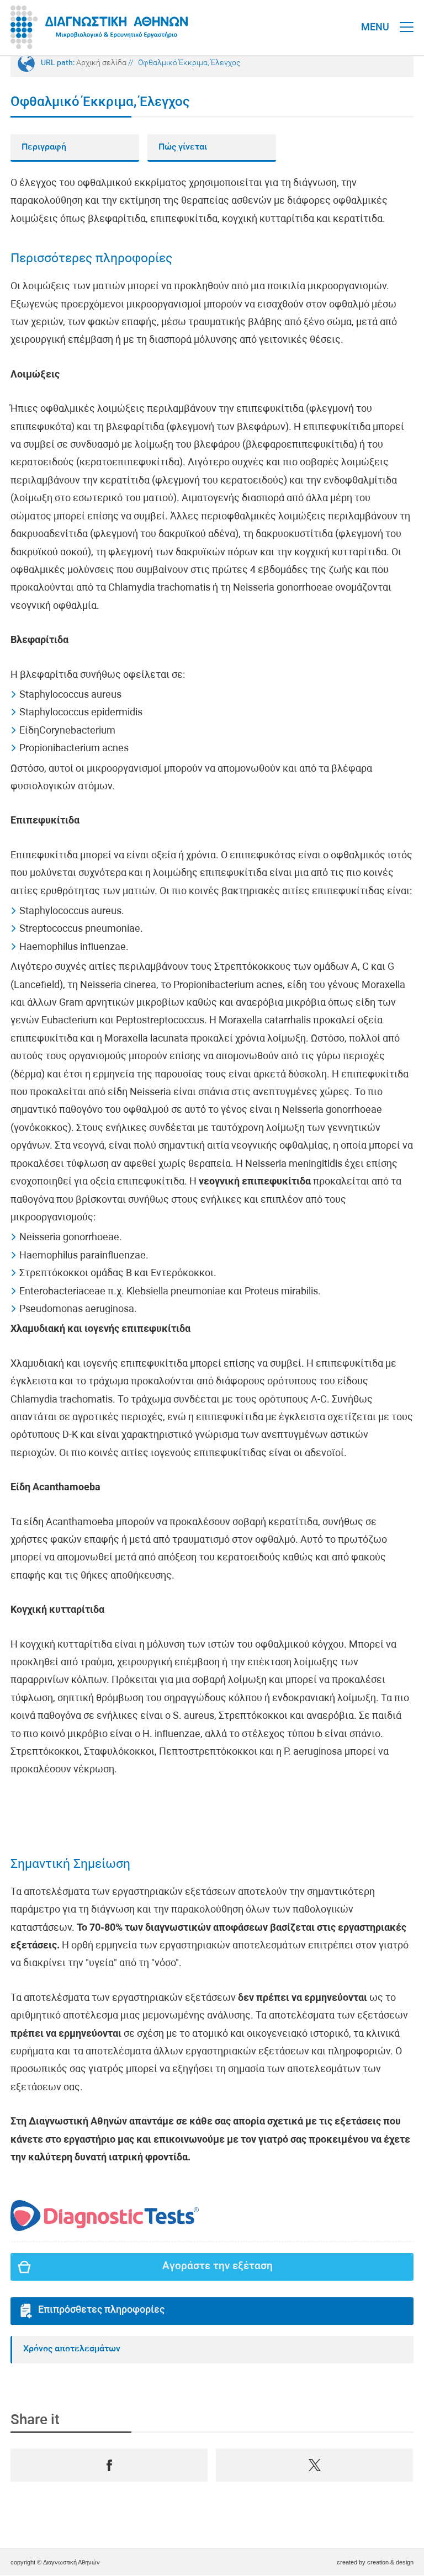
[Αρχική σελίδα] (99, 28)
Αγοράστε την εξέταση (218, 2267)
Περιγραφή (44, 147)
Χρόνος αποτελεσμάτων (72, 2349)
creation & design (390, 2562)
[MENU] (407, 17)
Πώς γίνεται (183, 147)
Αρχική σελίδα (101, 63)
